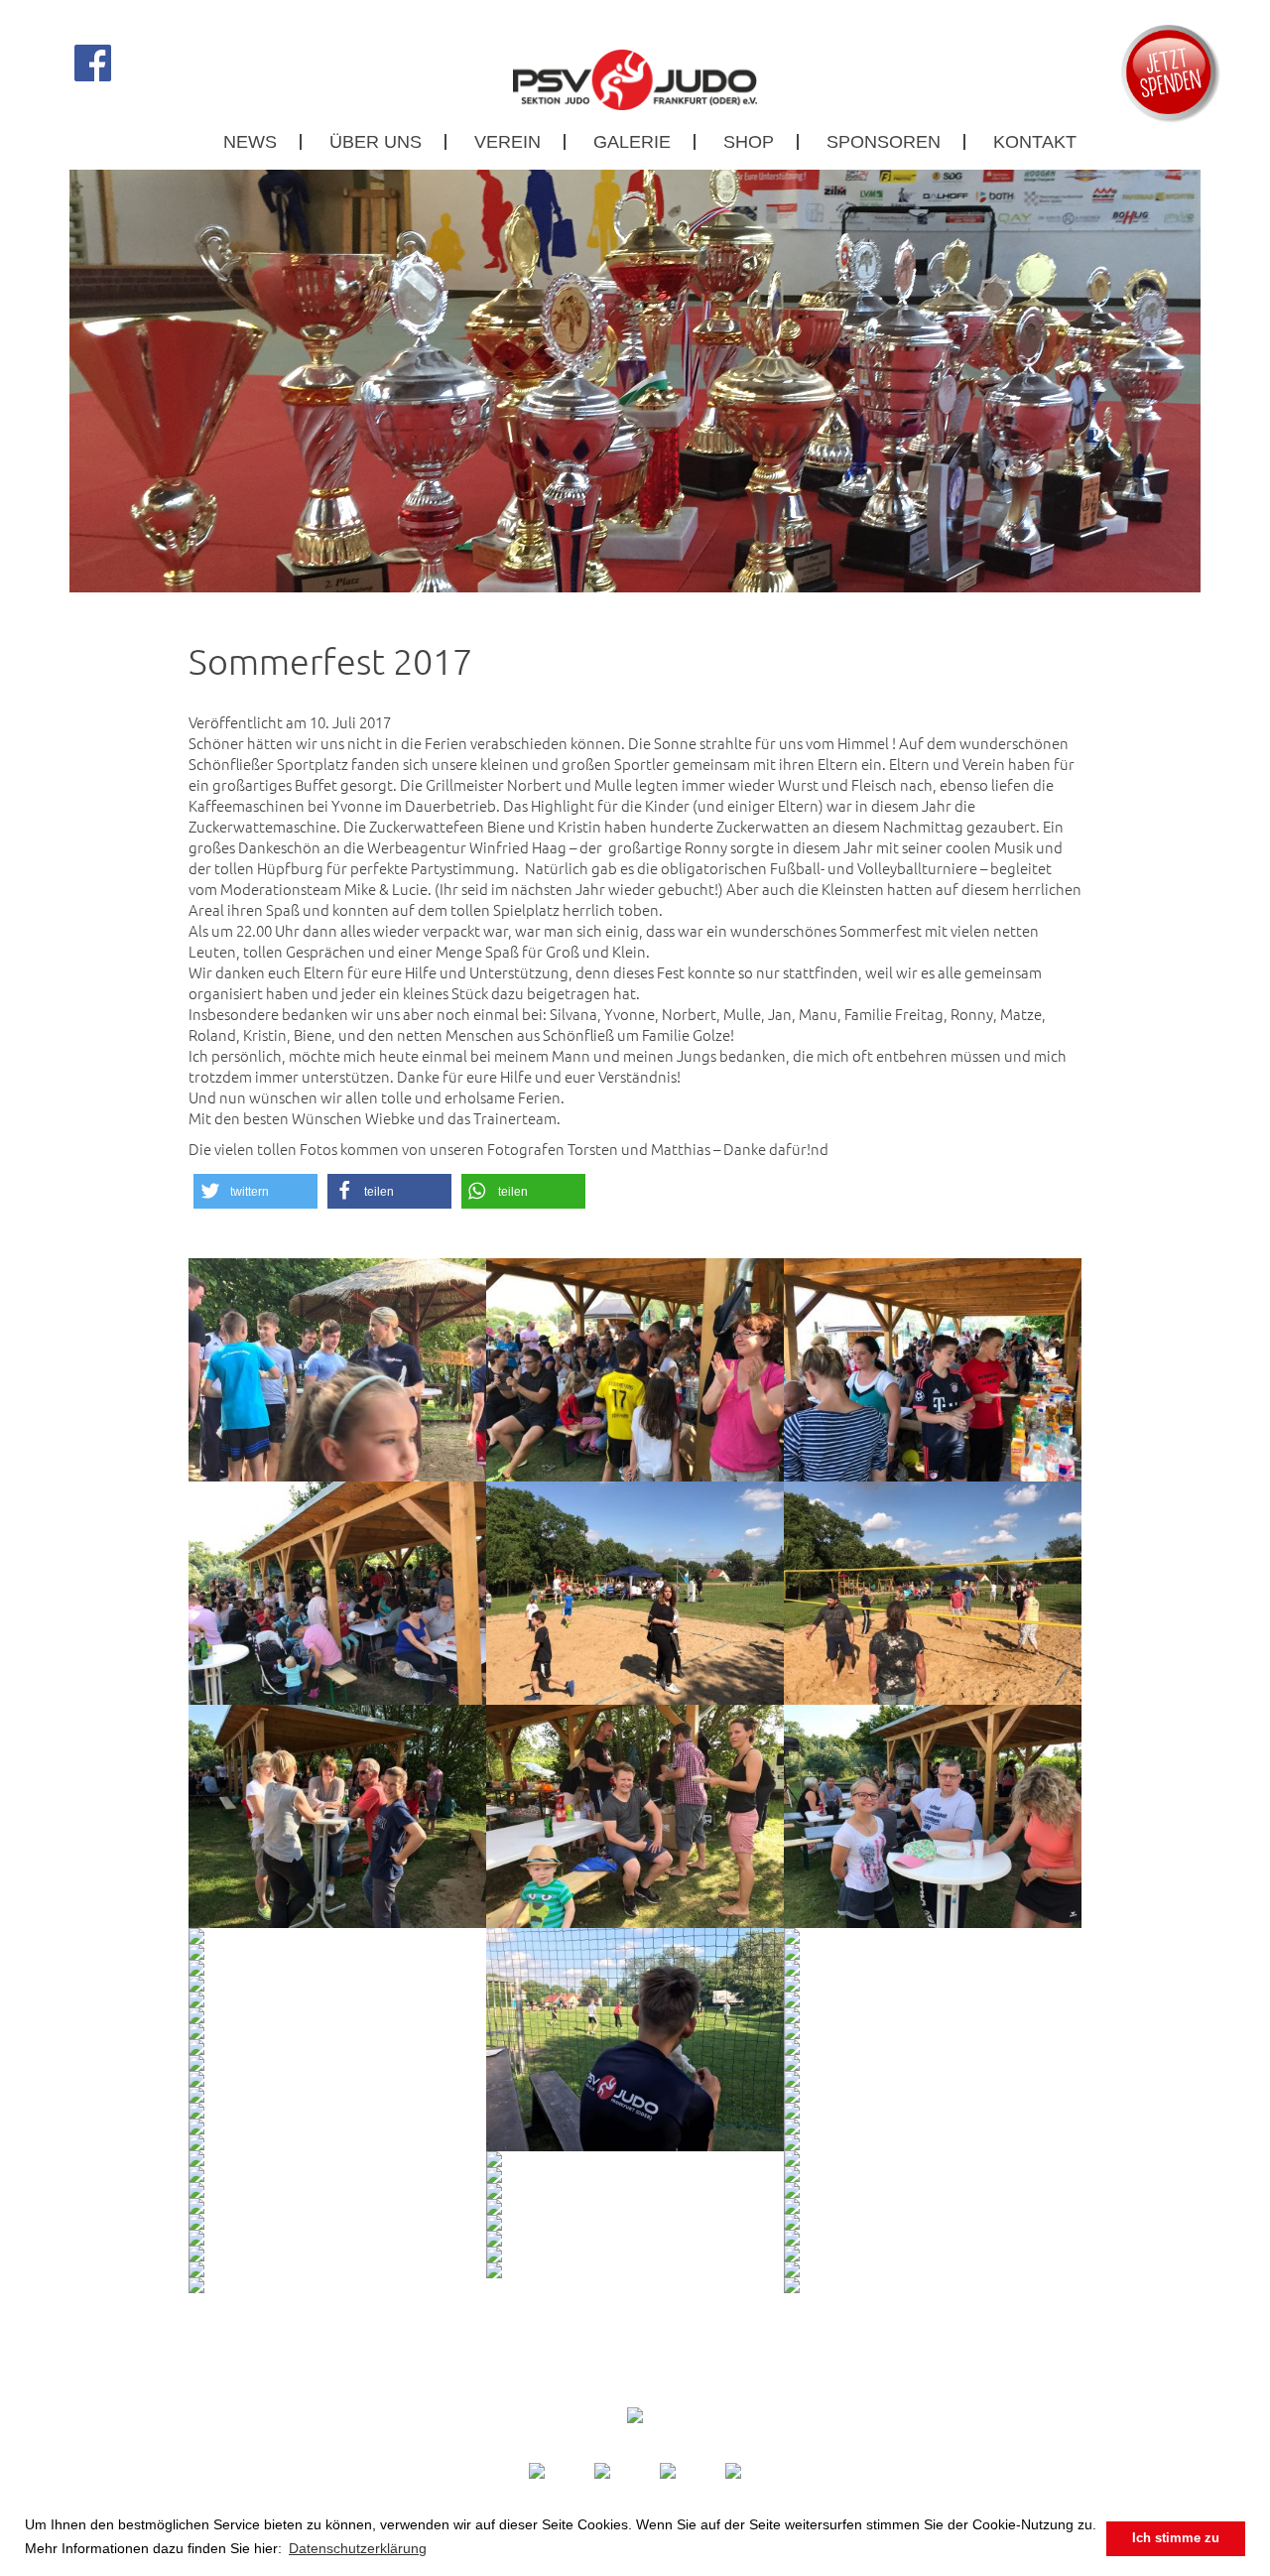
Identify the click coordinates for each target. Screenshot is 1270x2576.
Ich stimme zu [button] (1176, 2538)
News (250, 142)
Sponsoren (884, 142)
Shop (749, 142)
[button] (255, 1191)
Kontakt (1035, 142)
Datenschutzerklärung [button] (358, 2548)
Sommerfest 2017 (330, 661)
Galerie (632, 142)
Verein (508, 142)
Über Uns (376, 142)
